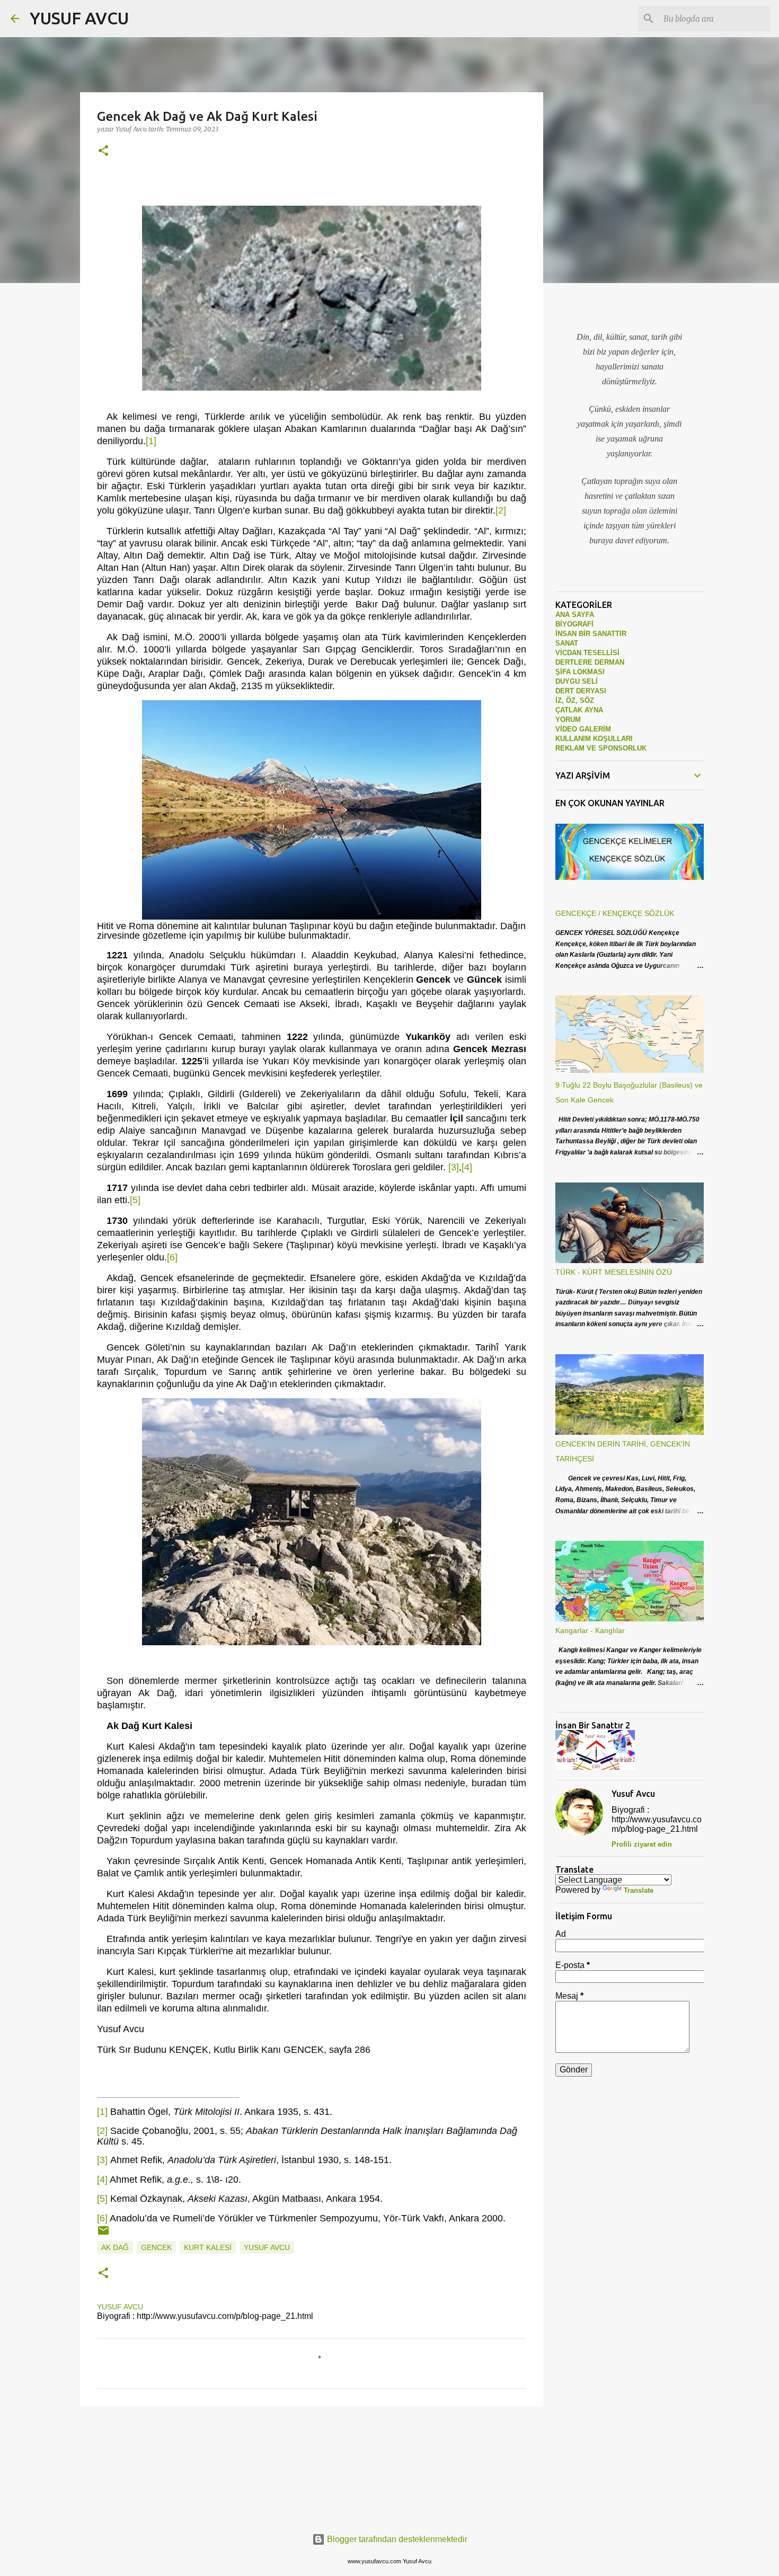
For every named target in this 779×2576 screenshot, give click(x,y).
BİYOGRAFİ (574, 624)
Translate (639, 1890)
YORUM (568, 720)
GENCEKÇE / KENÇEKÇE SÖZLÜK (615, 913)
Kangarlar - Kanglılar (590, 1630)
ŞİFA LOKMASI (580, 672)
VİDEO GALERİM (583, 729)
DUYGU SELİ (577, 681)
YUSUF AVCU (79, 18)
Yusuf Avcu (267, 2247)
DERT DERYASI (581, 691)
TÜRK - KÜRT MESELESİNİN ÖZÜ (614, 1272)
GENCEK (156, 2247)
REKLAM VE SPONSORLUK (601, 748)
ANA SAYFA (575, 615)
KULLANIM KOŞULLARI (594, 739)
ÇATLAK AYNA (579, 710)
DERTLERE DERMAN (590, 662)
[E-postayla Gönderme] (103, 2234)
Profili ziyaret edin (642, 1844)
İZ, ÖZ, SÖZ (575, 700)
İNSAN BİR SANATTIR (591, 634)
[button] (103, 151)
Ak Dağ (115, 2247)
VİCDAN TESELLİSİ (587, 653)
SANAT (567, 643)
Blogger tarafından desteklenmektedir (396, 2539)
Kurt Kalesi (208, 2247)
